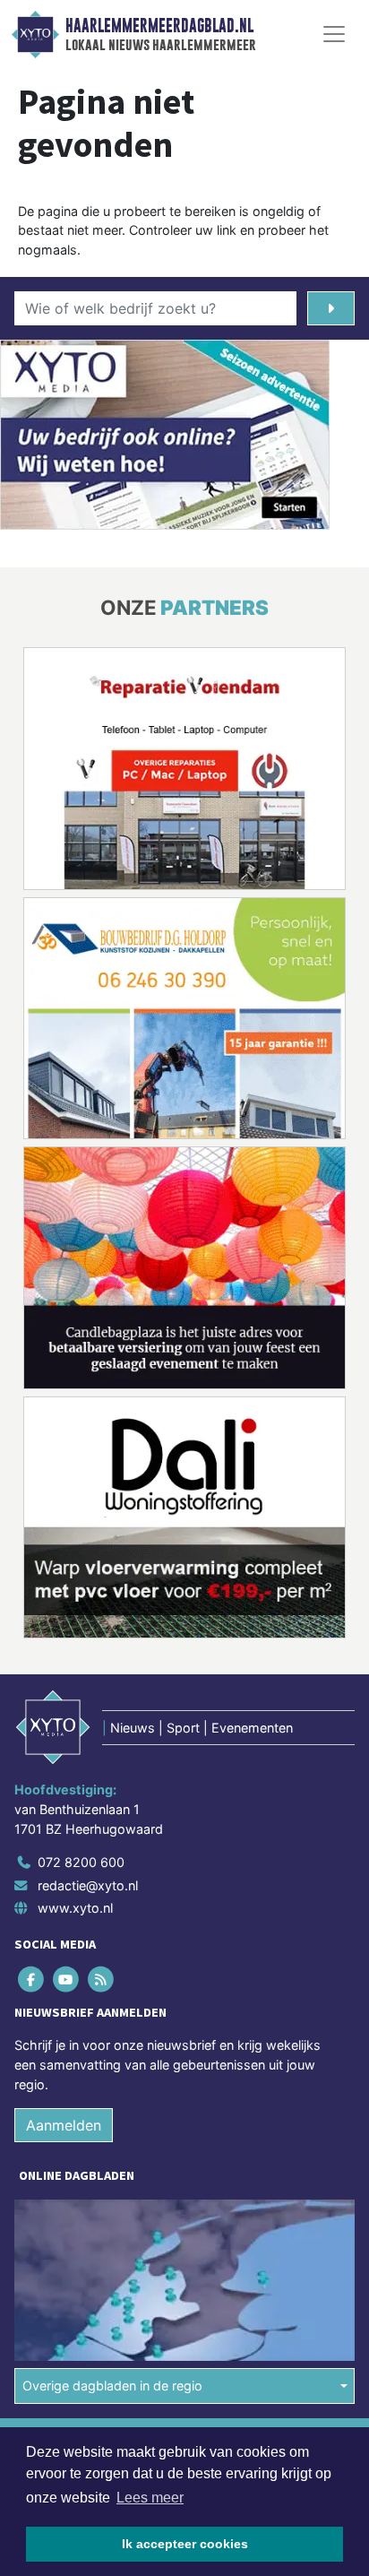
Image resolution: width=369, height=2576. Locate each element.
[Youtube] (67, 1980)
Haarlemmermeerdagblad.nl (159, 26)
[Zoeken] (331, 308)
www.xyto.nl (75, 1908)
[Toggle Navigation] (334, 34)
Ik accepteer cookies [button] (185, 2544)
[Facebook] (32, 1980)
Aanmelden (64, 2125)
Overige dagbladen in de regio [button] (112, 2386)
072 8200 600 (81, 1862)
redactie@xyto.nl (88, 1885)
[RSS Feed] (102, 1980)
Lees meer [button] (150, 2498)
